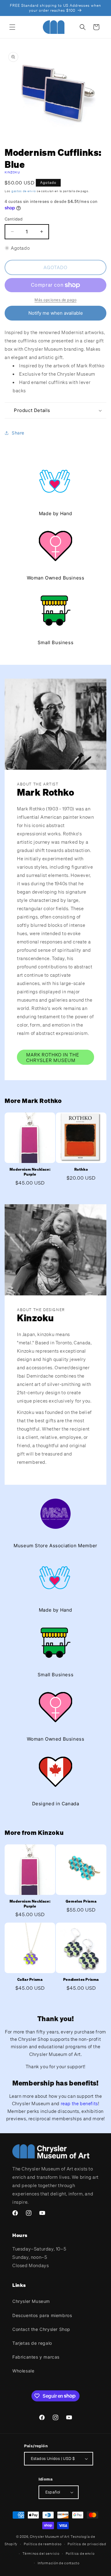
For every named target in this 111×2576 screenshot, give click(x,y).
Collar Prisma (30, 1979)
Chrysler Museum (31, 2301)
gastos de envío (24, 191)
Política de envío (80, 2554)
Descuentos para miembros (42, 2315)
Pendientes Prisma (81, 1979)
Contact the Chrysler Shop (41, 2329)
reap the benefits (79, 2103)
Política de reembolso (43, 2544)
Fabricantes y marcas (36, 2357)
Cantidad (14, 219)
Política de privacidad (87, 2544)
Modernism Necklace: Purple (30, 1172)
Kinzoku (12, 172)
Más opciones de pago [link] (55, 300)
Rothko (81, 1169)
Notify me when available (56, 313)
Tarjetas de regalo (32, 2343)
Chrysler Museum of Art (50, 2537)
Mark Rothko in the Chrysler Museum (53, 1057)
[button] (12, 27)
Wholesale (23, 2371)
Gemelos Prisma (81, 1901)
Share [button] (18, 433)
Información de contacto (59, 2563)
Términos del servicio (41, 2554)
